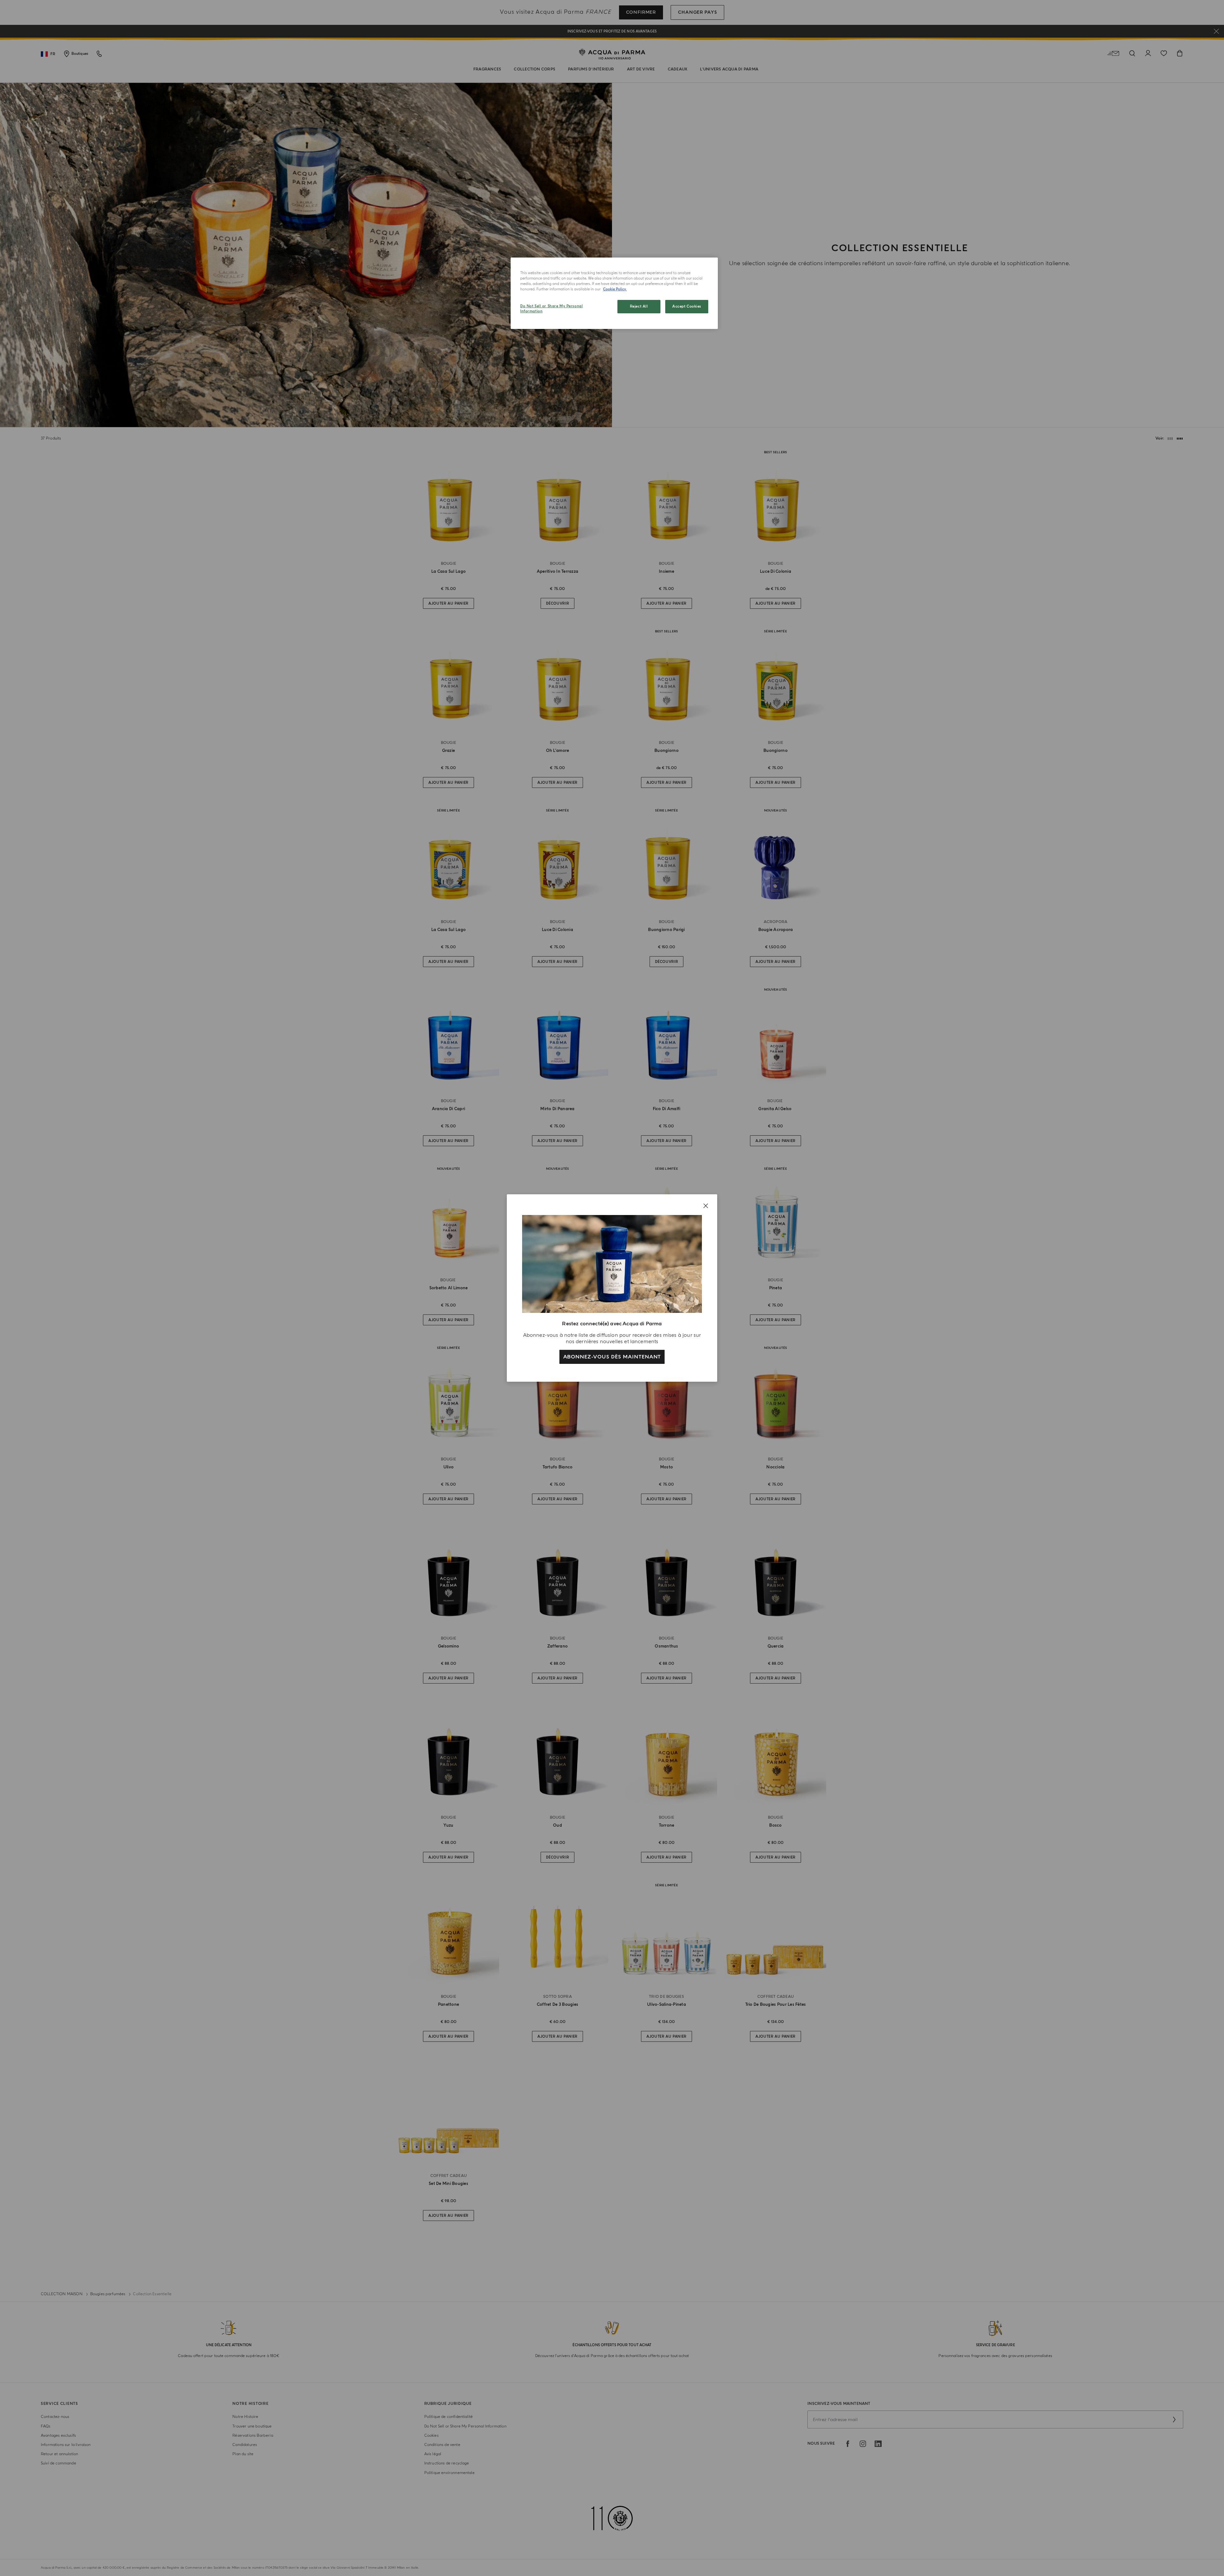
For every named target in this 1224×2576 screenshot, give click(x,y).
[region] (614, 293)
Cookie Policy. (615, 289)
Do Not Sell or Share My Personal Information (551, 309)
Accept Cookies (687, 306)
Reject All (639, 306)
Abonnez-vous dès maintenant (612, 1357)
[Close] (706, 1206)
